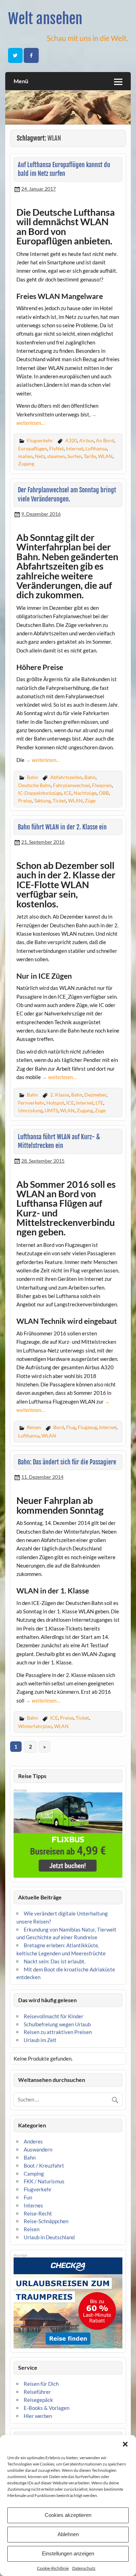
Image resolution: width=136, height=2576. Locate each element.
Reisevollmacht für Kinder (54, 2016)
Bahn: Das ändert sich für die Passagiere (67, 1462)
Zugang (26, 463)
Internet (75, 448)
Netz (40, 456)
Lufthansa (96, 448)
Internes (33, 2205)
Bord (59, 1427)
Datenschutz (84, 2568)
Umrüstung (30, 1110)
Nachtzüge (85, 793)
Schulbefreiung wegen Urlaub (57, 2024)
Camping (34, 2174)
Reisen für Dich (41, 2384)
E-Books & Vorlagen (47, 2408)
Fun (28, 2197)
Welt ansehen (45, 19)
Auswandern (38, 2149)
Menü (21, 81)
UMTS (51, 1110)
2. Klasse (60, 1095)
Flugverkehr (40, 440)
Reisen (34, 1427)
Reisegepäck (38, 2400)
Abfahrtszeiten (66, 777)
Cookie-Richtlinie (53, 2568)
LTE (99, 1103)
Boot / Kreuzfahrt (44, 2165)
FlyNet (56, 448)
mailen (25, 456)
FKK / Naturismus (44, 2181)
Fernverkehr (31, 1103)
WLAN (105, 456)
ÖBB (104, 793)
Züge (90, 801)
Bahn (32, 777)
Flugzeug (87, 1427)
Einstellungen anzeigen (68, 2553)
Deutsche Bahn (35, 785)
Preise (25, 801)
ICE (68, 793)
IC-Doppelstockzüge (40, 793)
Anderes (33, 2141)
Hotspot (55, 1103)
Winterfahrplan (35, 1726)
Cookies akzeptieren (68, 2515)
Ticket (59, 801)
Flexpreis (102, 785)
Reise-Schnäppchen (46, 2221)
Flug (71, 1427)
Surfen (74, 456)
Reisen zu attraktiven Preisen (58, 2032)
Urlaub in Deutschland (49, 2237)
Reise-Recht (38, 2213)
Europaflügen (33, 448)
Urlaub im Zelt (40, 2040)
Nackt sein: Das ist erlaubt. (55, 1961)
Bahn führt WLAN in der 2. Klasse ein (62, 827)
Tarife (90, 456)
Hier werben (38, 2416)
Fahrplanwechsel (71, 785)
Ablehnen (68, 2534)
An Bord (105, 440)
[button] (125, 2444)
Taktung (42, 801)
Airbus (86, 440)
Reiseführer (37, 2392)
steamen (56, 456)
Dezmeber (95, 1095)
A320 (71, 440)
